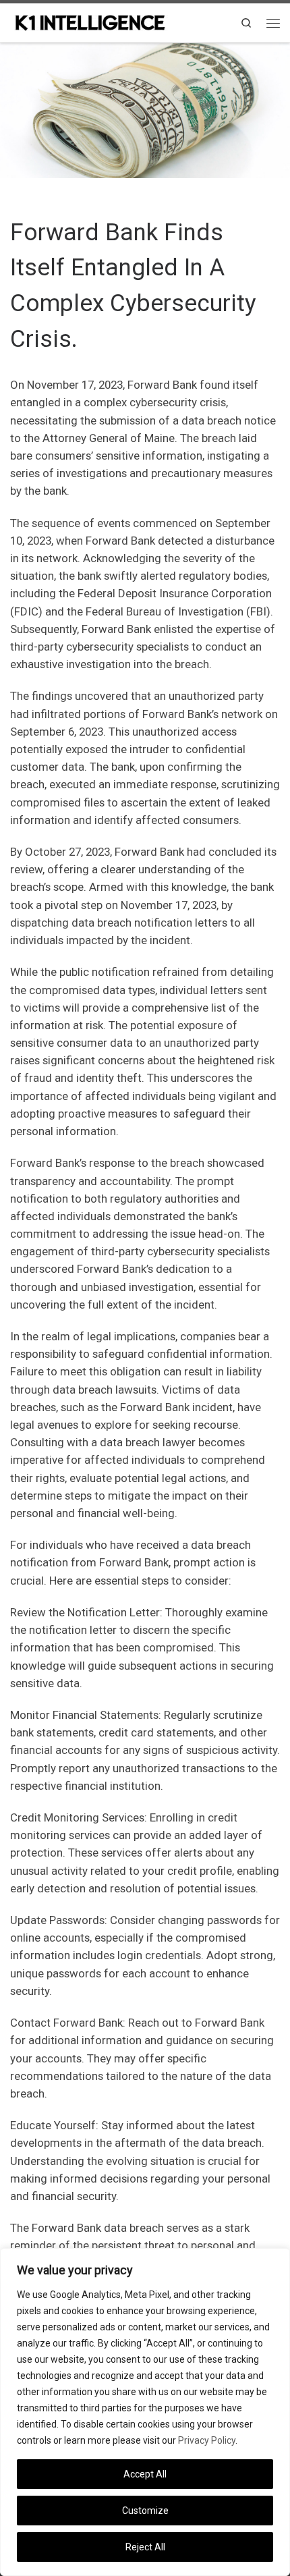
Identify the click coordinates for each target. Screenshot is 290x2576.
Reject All (145, 2547)
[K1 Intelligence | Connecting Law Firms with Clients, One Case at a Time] (90, 21)
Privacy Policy (207, 2440)
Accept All (145, 2474)
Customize (145, 2511)
